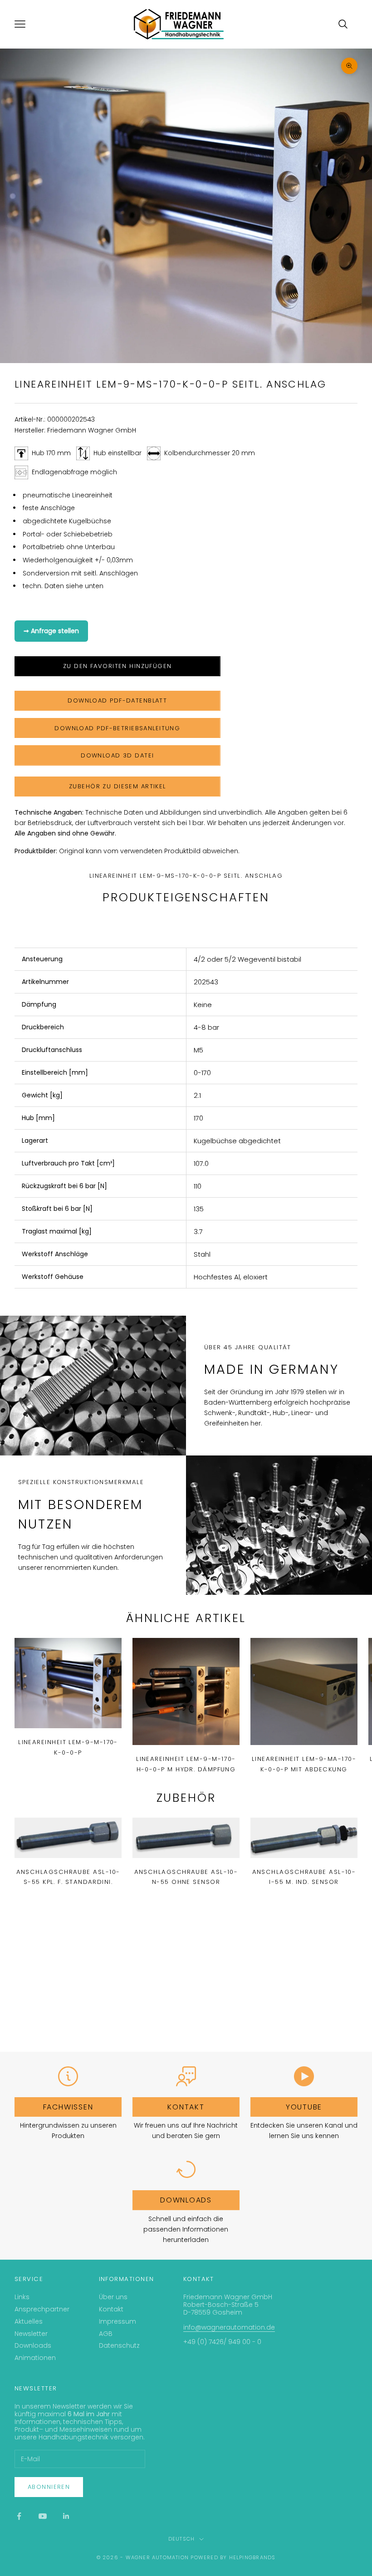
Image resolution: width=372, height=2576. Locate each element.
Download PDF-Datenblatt (117, 701)
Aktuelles (29, 2321)
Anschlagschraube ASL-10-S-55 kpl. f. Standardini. (68, 1877)
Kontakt (186, 2107)
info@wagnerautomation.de (229, 2327)
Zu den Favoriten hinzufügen (117, 666)
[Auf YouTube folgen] (43, 2516)
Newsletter (31, 2334)
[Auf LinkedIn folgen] (66, 2516)
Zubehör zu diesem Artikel (117, 786)
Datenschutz (119, 2345)
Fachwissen (68, 2107)
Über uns (113, 2297)
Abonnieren (49, 2487)
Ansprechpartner (42, 2309)
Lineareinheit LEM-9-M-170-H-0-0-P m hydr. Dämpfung (186, 1764)
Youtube (304, 2107)
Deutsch (181, 2539)
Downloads (186, 2200)
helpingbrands (252, 2557)
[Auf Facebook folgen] (19, 2516)
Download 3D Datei (117, 755)
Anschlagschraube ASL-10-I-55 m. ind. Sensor (304, 1877)
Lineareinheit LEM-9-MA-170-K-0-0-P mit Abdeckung (304, 1764)
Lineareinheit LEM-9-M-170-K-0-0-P (68, 1747)
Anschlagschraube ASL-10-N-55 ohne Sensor (186, 1877)
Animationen (35, 2358)
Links (22, 2297)
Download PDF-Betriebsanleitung (117, 728)
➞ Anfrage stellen (51, 631)
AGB (106, 2334)
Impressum (117, 2321)
